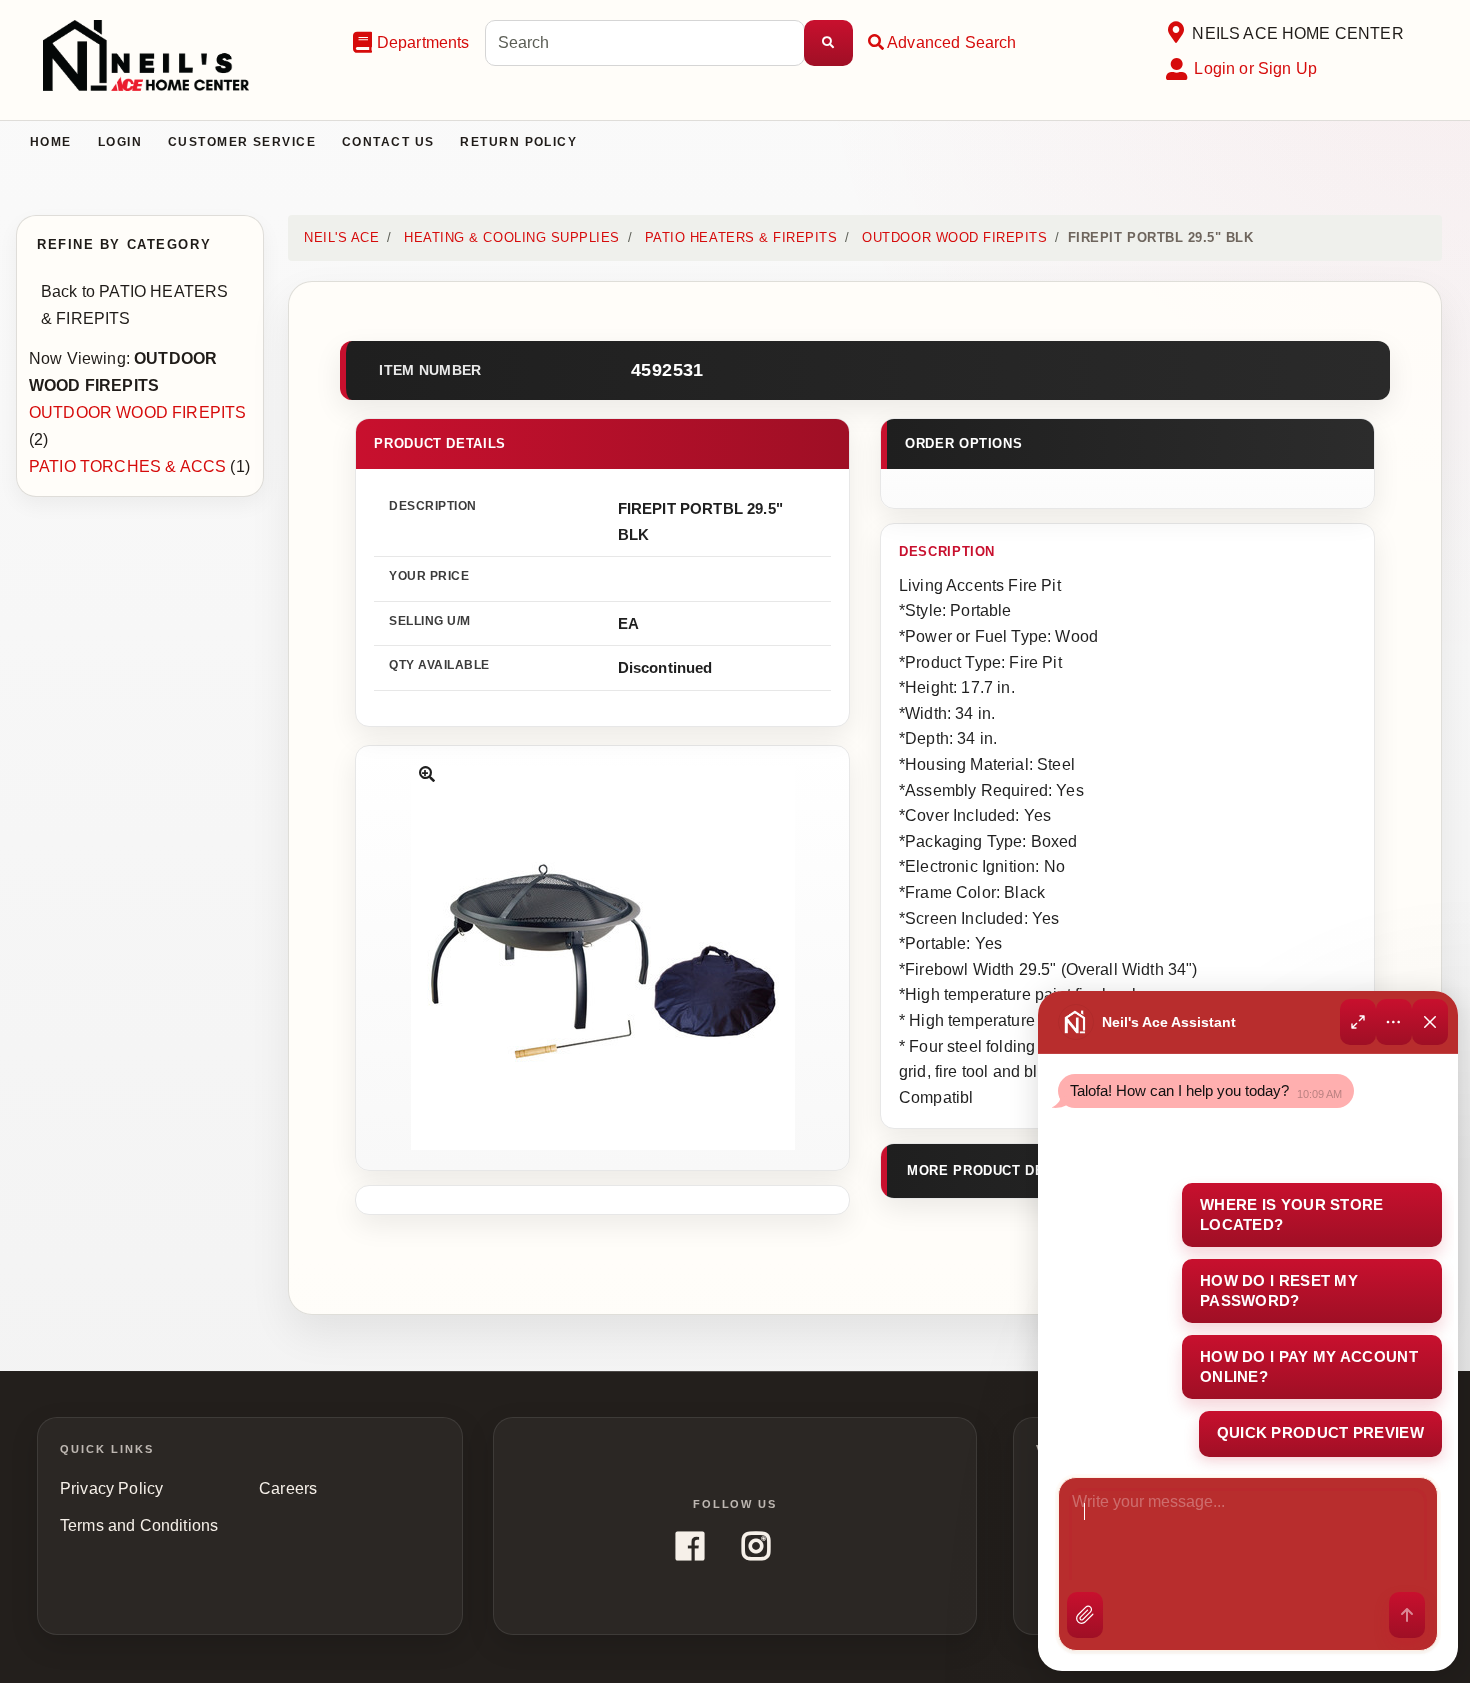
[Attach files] (1085, 1615)
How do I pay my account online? (1309, 1366)
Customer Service (242, 142)
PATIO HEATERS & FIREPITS (741, 237)
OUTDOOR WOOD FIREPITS (137, 412)
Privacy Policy (111, 1488)
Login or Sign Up (1255, 68)
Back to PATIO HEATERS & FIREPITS (134, 305)
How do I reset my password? (1279, 1290)
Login (120, 142)
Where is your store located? (1292, 1214)
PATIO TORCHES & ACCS (127, 466)
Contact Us (388, 142)
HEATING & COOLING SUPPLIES (512, 237)
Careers (288, 1488)
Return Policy (518, 142)
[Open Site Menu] (1175, 33)
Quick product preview (1320, 1432)
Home (51, 142)
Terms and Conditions (139, 1525)
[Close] (1430, 1022)
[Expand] (1358, 1022)
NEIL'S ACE (341, 237)
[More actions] (1394, 1022)
